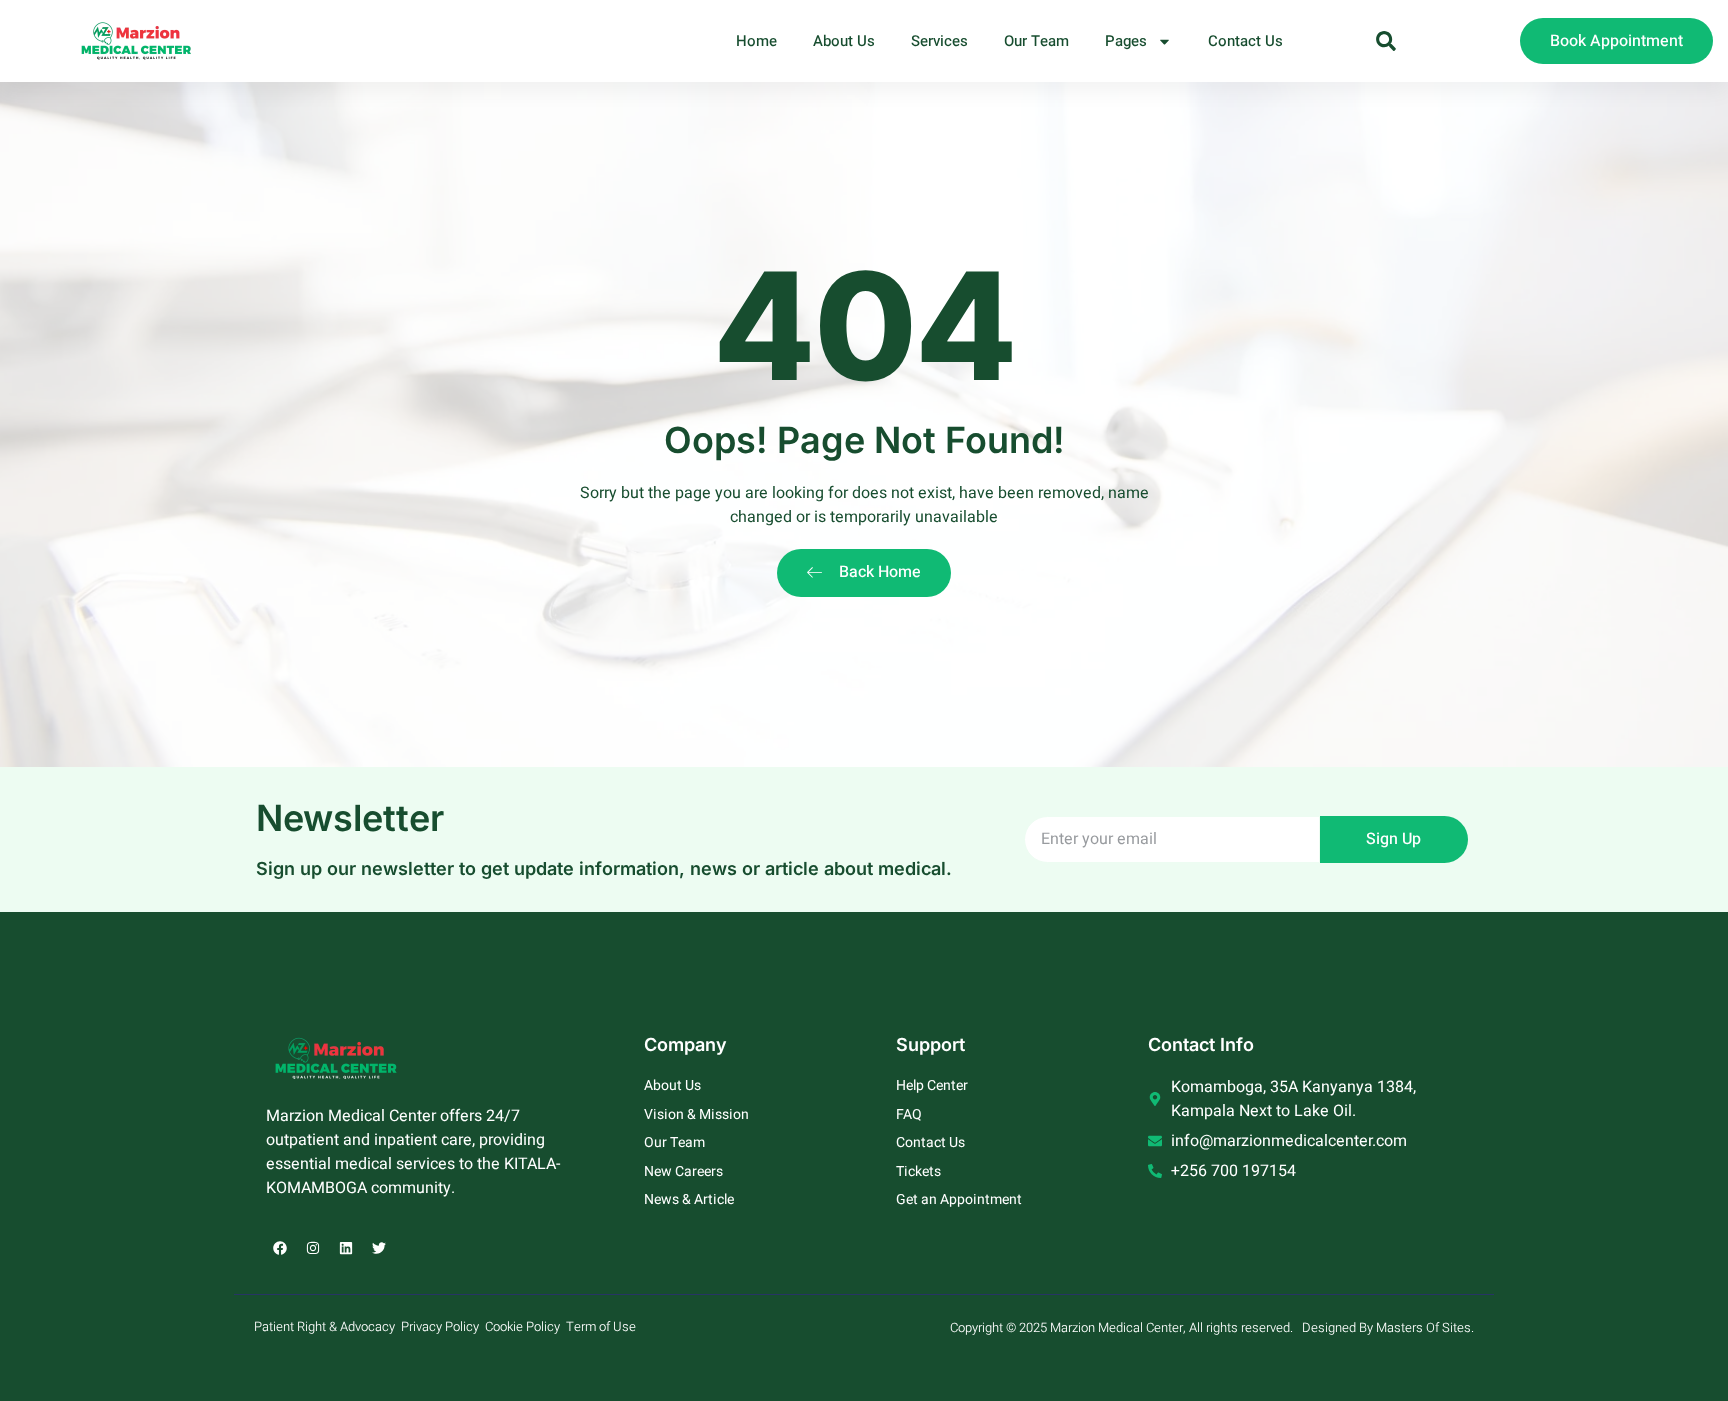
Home (756, 41)
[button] (1386, 41)
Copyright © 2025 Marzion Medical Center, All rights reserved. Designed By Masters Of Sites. (1212, 1327)
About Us (844, 41)
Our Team (1036, 41)
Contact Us (1245, 41)
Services (939, 41)
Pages (1126, 41)
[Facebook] (280, 1248)
